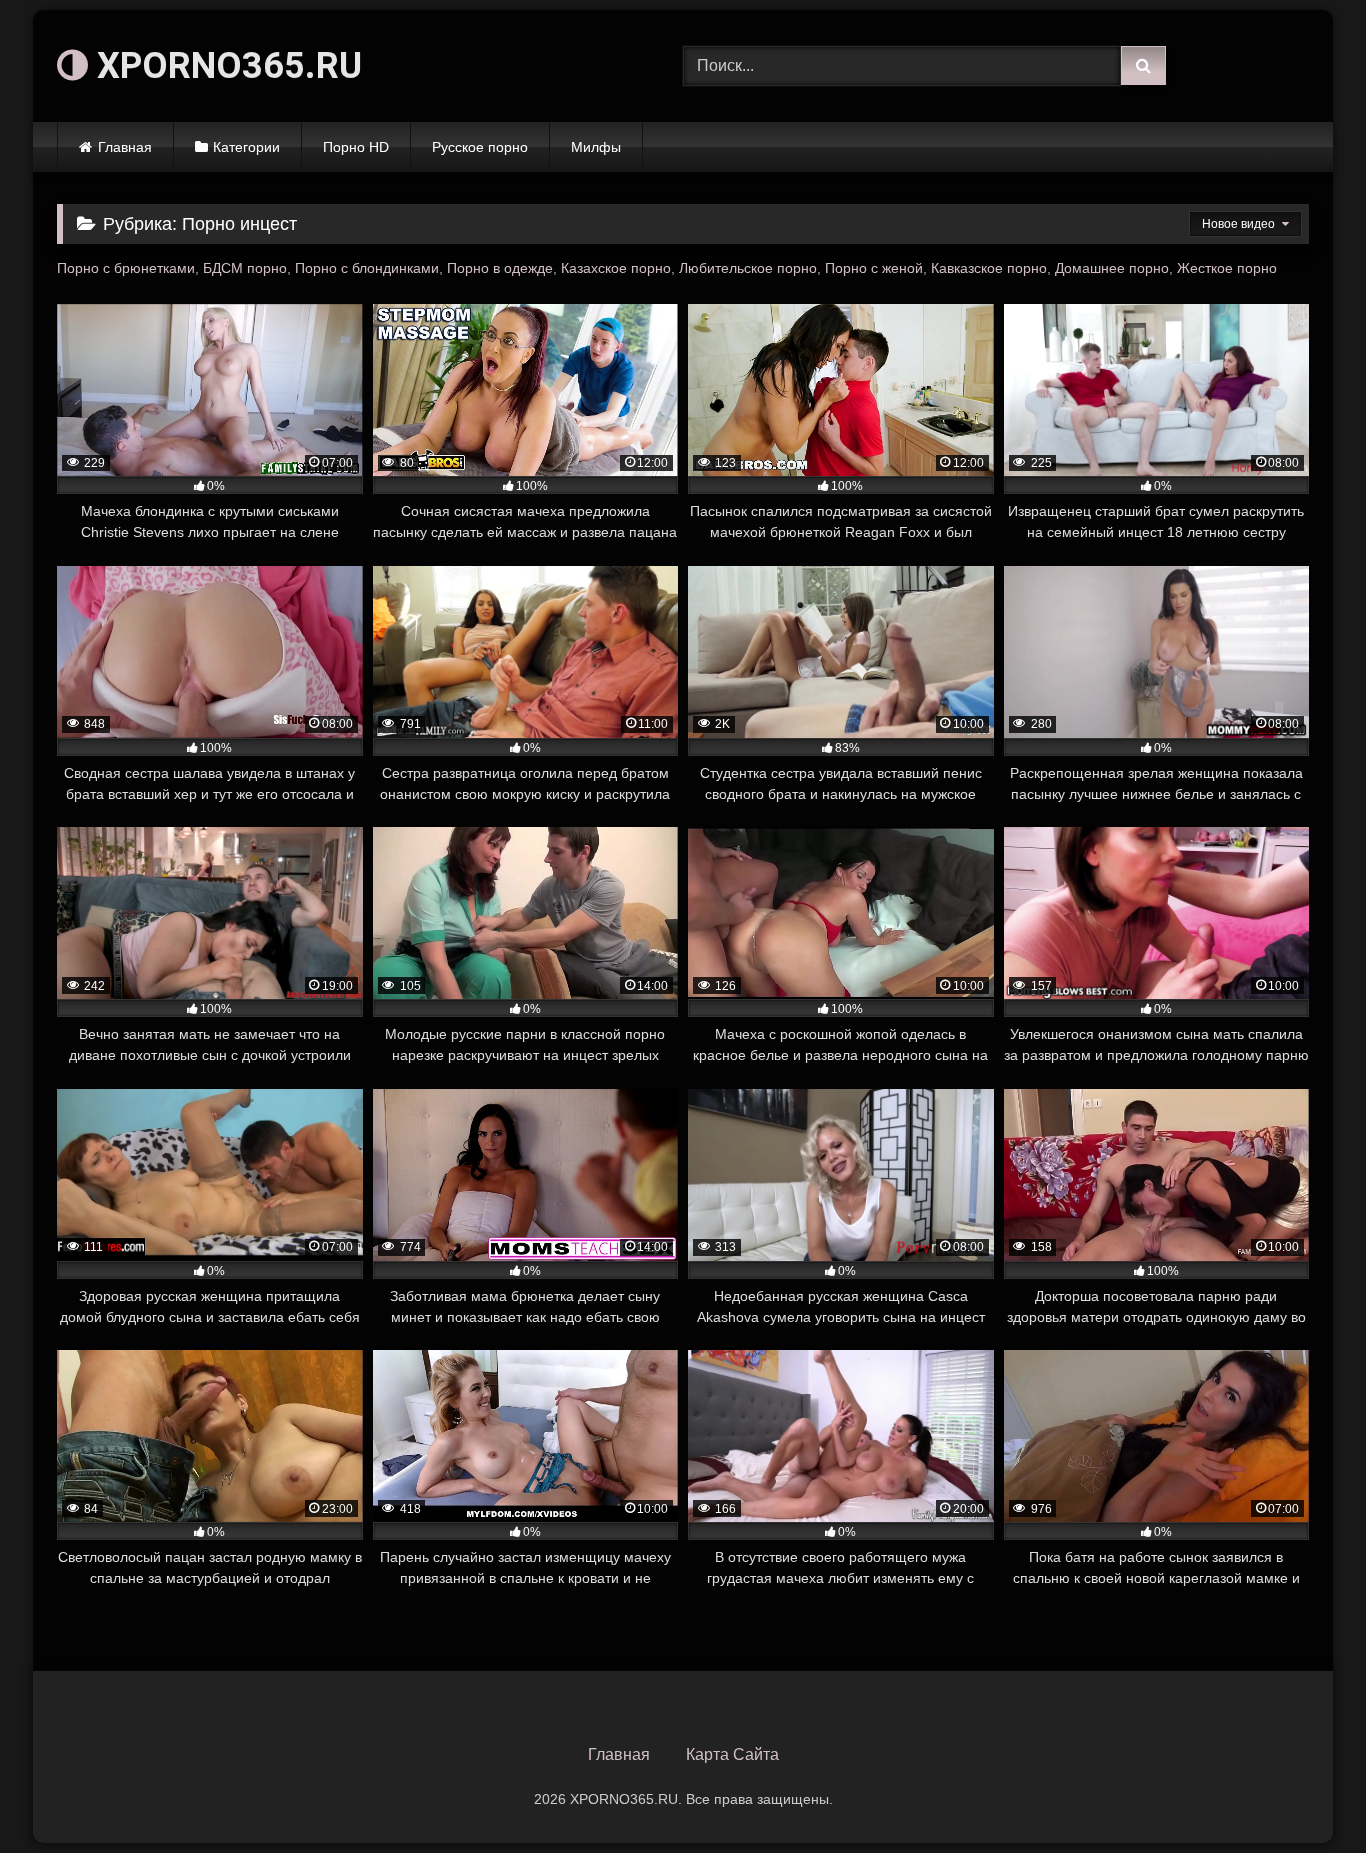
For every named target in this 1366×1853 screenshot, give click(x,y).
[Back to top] (1304, 1793)
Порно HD (356, 147)
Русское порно (480, 147)
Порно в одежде (500, 268)
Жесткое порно (1227, 268)
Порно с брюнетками (126, 268)
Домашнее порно (1112, 268)
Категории (246, 147)
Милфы (596, 147)
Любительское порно (748, 268)
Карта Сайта (732, 1754)
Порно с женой (874, 268)
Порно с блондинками (367, 268)
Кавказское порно (989, 268)
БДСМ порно (245, 268)
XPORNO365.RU (225, 66)
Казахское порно (616, 268)
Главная (125, 147)
